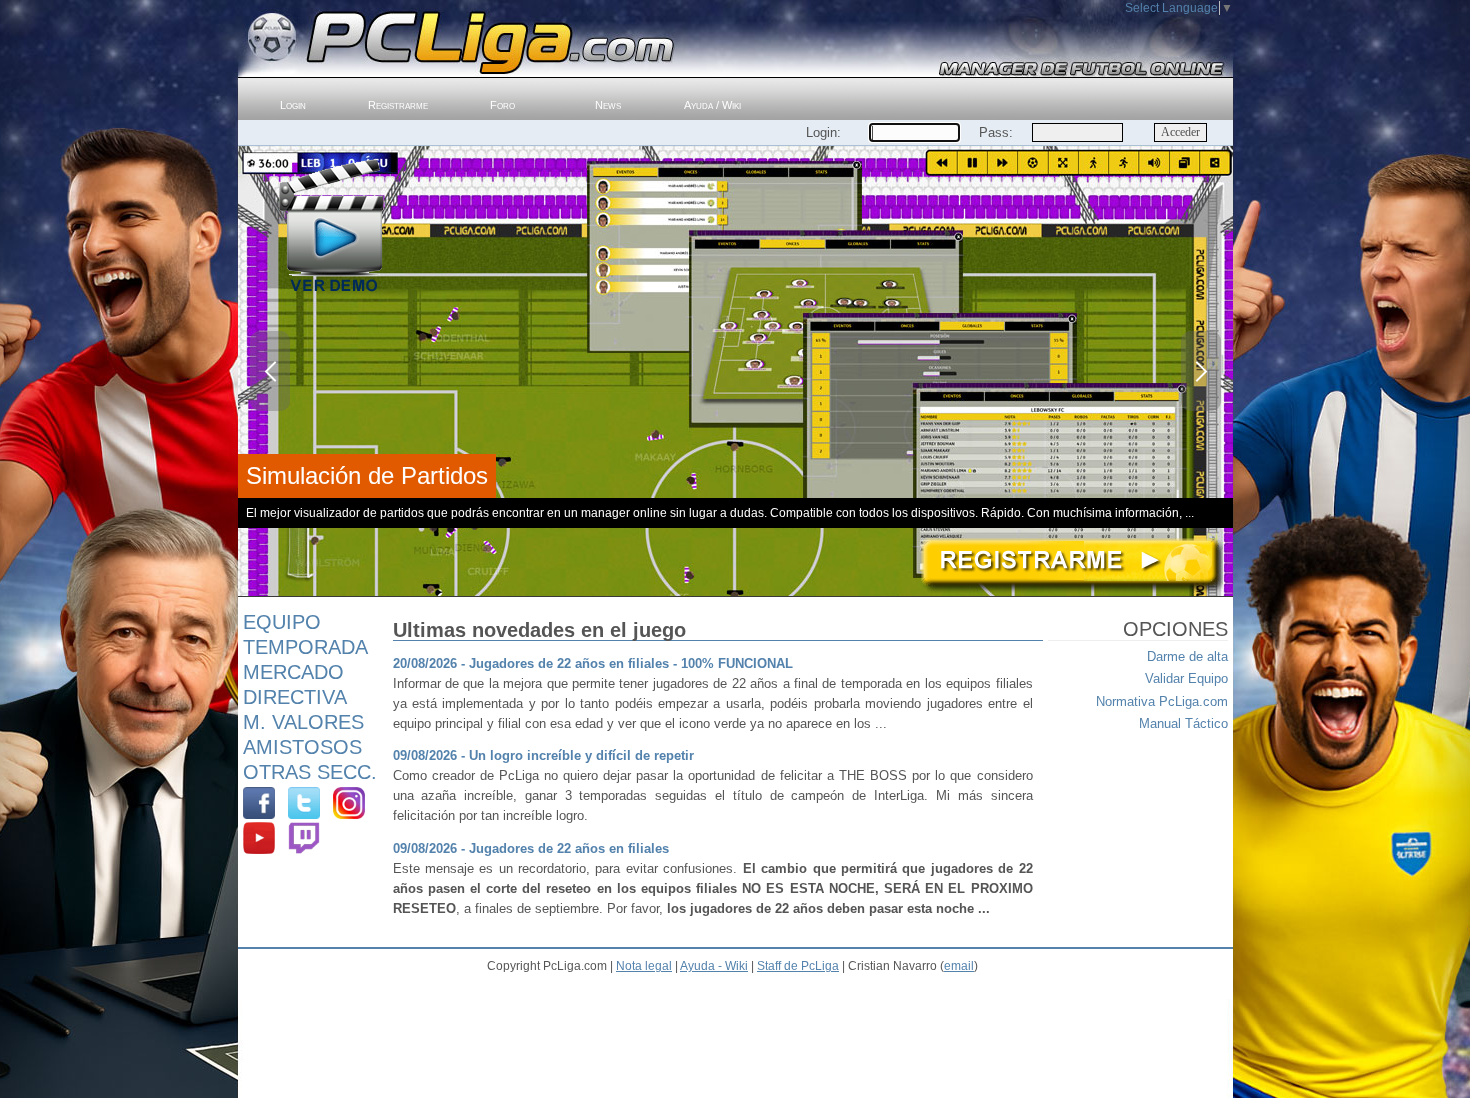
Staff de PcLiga (798, 966)
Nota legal (644, 966)
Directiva (295, 697)
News (608, 105)
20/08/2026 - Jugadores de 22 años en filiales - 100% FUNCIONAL (593, 663)
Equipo (282, 622)
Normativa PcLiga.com (1162, 701)
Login (293, 105)
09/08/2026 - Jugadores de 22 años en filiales (531, 848)
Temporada (305, 647)
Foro (502, 105)
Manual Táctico (1183, 723)
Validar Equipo (1186, 678)
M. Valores (303, 722)
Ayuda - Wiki (714, 966)
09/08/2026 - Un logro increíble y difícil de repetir (543, 755)
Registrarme (398, 105)
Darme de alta (1187, 656)
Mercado (293, 672)
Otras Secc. (310, 772)
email (959, 966)
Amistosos (302, 747)
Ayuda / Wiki (712, 105)
